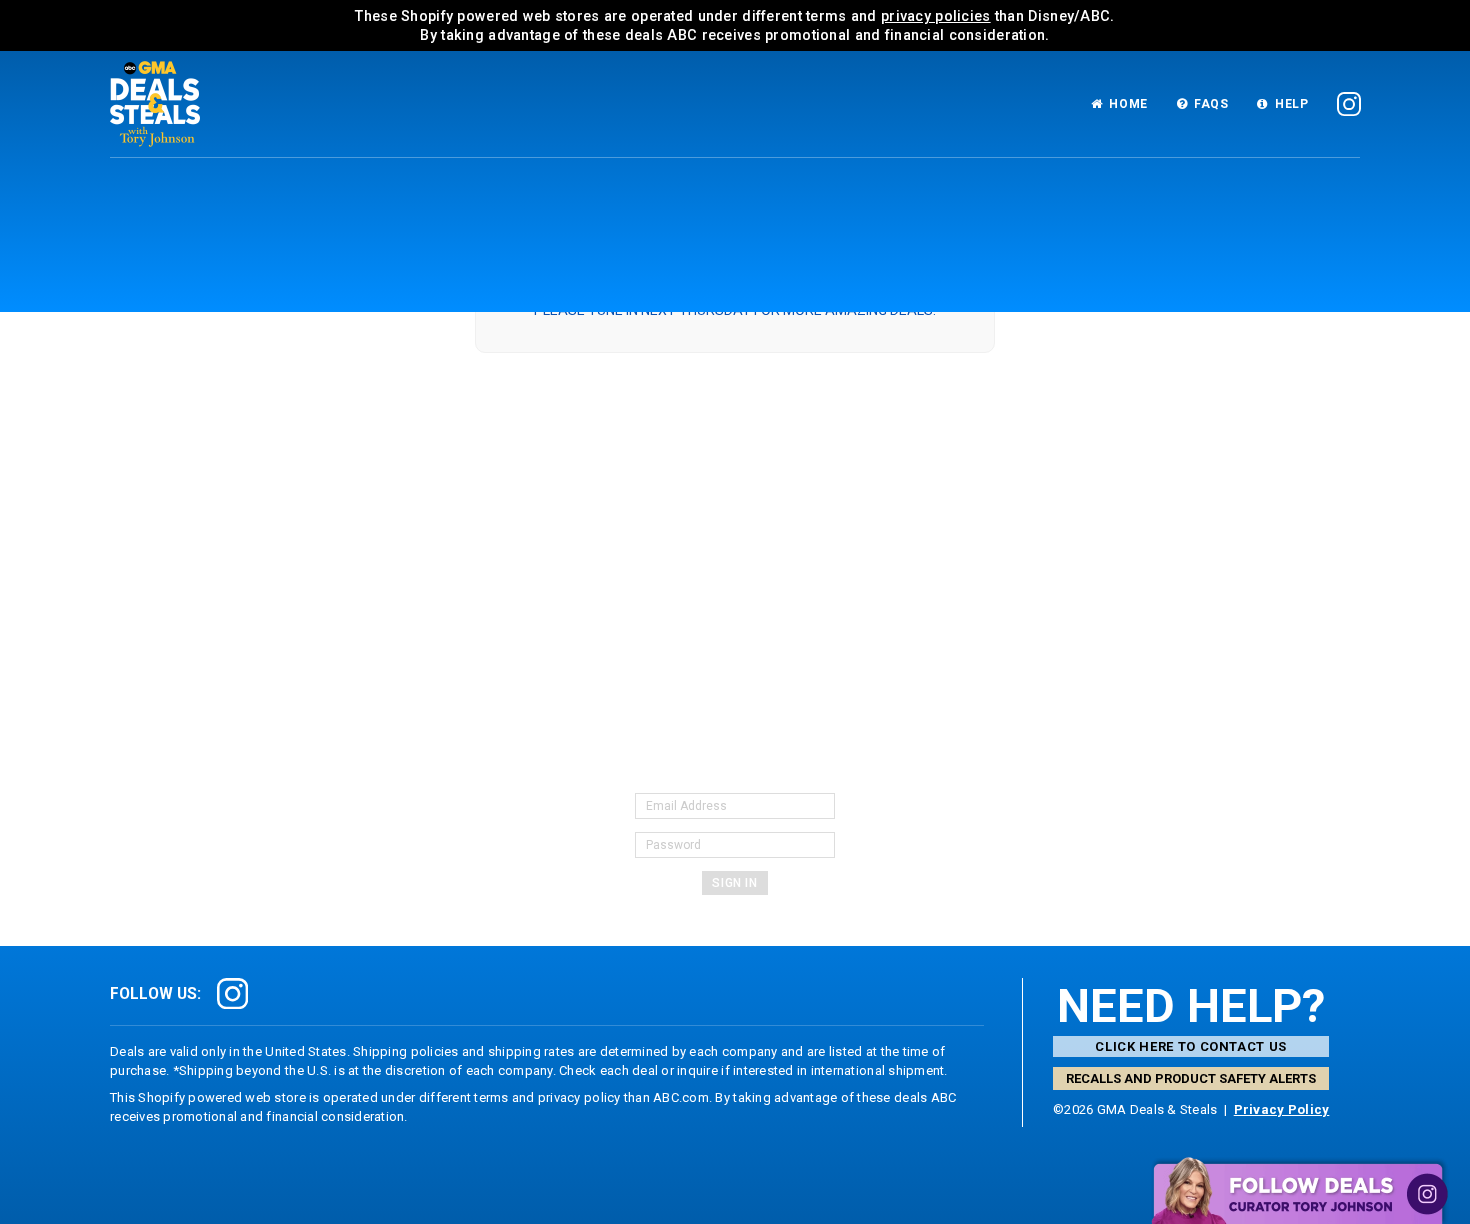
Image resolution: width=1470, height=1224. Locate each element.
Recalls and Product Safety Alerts (1191, 1078)
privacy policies (936, 16)
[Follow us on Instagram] (1349, 104)
